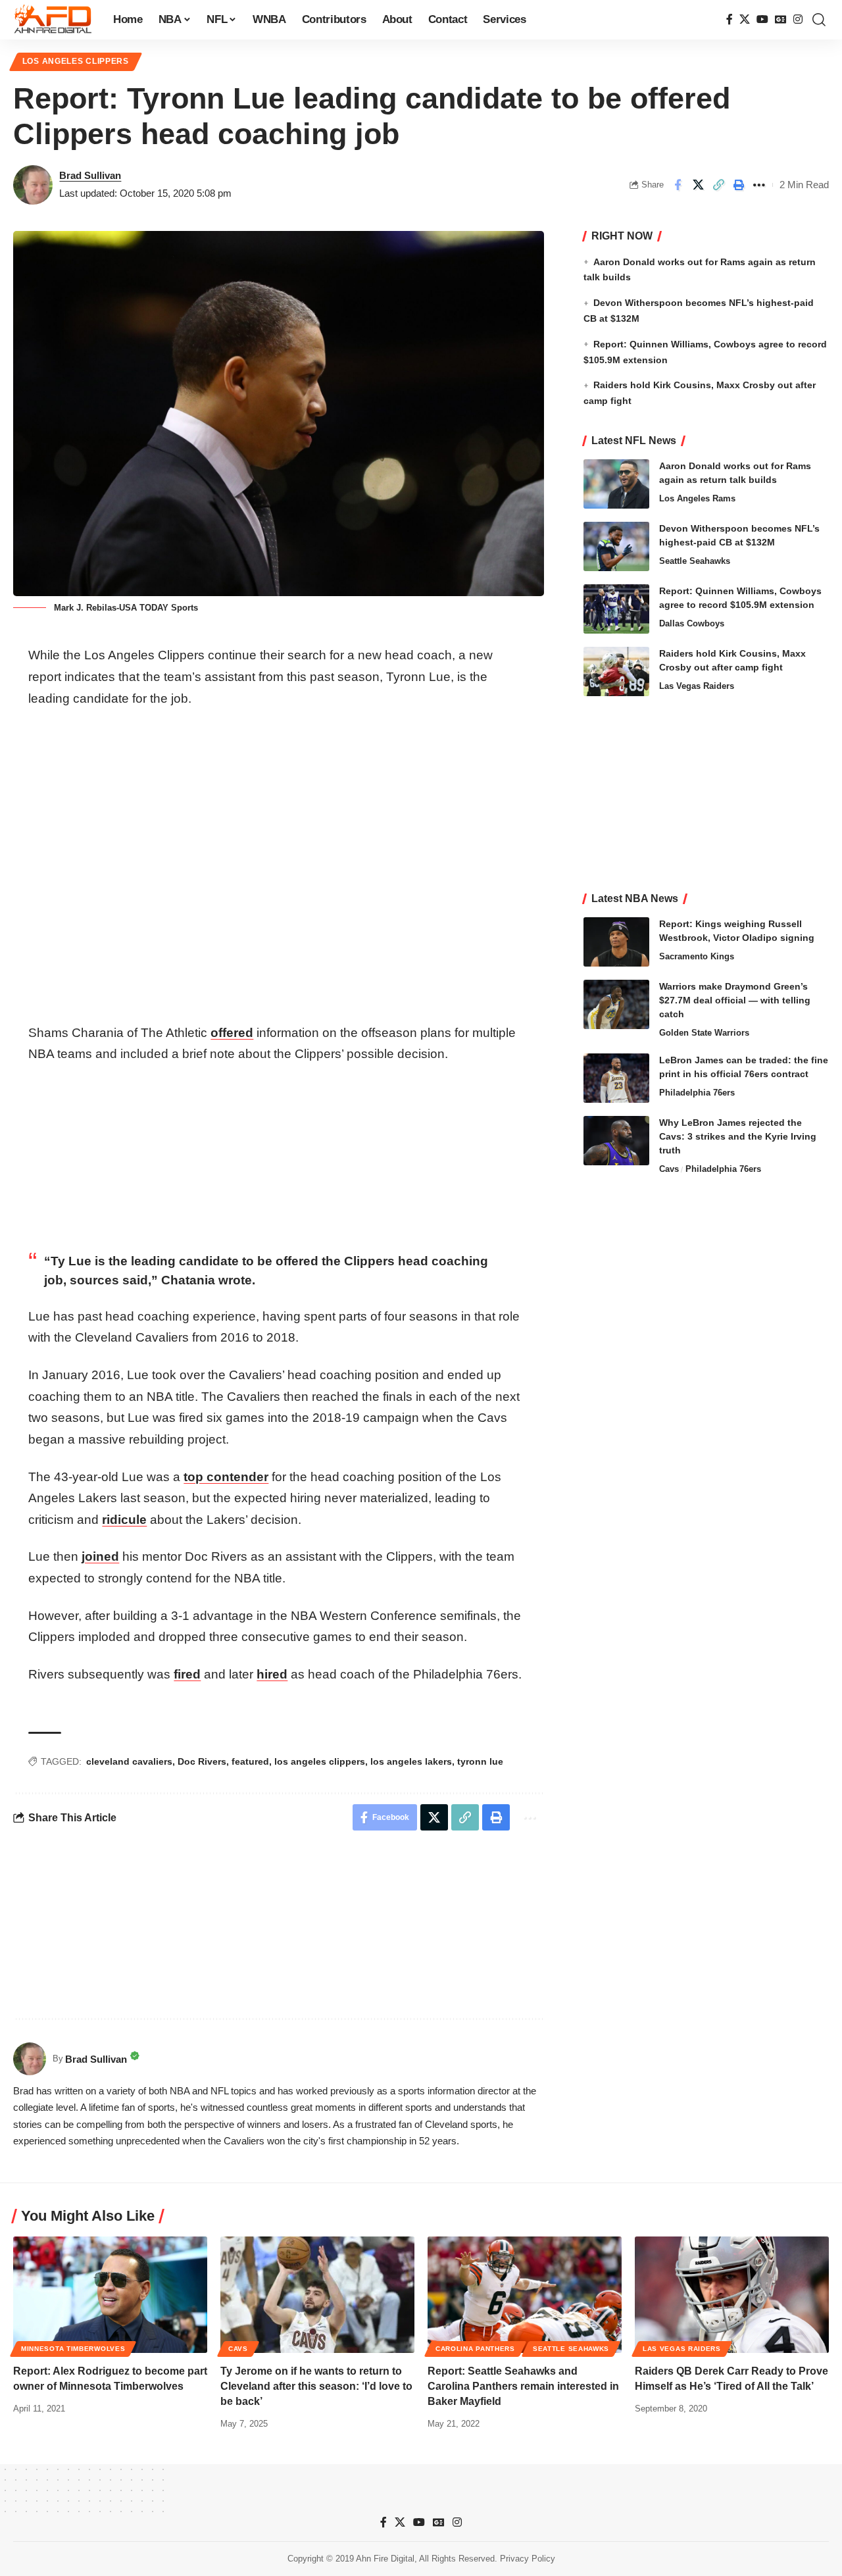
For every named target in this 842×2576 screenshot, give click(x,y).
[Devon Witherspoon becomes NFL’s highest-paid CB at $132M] (616, 546)
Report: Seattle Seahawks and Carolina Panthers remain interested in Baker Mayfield (523, 2386)
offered (232, 1033)
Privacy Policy (528, 2559)
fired (187, 1674)
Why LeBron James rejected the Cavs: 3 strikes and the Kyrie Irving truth (738, 1136)
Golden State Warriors (704, 1033)
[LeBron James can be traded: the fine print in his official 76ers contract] (616, 1078)
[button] (819, 20)
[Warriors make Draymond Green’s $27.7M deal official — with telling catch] (616, 1004)
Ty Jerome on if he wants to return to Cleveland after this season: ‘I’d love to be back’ (316, 2386)
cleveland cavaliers (129, 1761)
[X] (745, 19)
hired (272, 1674)
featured (250, 1761)
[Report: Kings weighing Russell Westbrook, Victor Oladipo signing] (616, 942)
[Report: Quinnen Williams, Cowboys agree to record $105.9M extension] (616, 609)
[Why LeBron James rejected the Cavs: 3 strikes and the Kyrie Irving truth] (616, 1141)
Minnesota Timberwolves (73, 2349)
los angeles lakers (411, 1761)
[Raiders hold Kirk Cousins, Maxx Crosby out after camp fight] (616, 671)
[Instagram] (798, 19)
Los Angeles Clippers (76, 61)
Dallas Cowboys (692, 623)
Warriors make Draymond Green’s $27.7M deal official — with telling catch (735, 1000)
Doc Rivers (202, 1761)
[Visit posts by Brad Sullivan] (33, 185)
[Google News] (781, 19)
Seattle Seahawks (695, 561)
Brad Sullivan (90, 175)
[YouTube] (762, 19)
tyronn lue (480, 1761)
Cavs (669, 1169)
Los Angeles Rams (697, 498)
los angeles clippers (320, 1761)
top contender (226, 1477)
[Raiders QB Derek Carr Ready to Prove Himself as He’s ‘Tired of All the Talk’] (732, 2295)
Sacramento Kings (697, 956)
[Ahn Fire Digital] (53, 20)
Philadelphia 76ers (697, 1093)
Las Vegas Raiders (697, 686)
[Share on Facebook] (678, 185)
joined (100, 1556)
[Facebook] (730, 19)
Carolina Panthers (475, 2349)
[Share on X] (698, 185)
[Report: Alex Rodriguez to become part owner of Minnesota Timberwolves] (110, 2295)
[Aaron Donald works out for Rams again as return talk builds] (616, 484)
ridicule (124, 1520)
